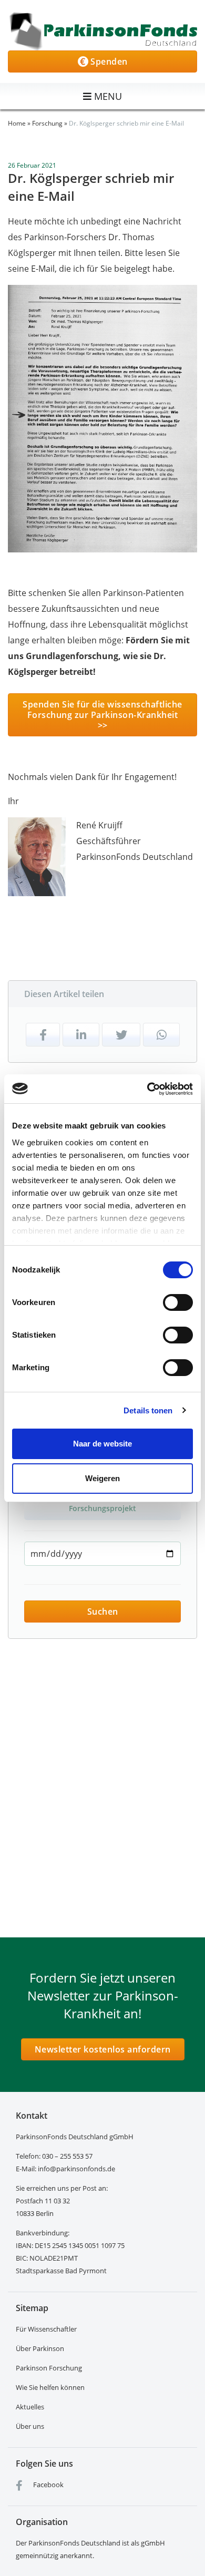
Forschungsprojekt (102, 1508)
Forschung (47, 123)
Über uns (30, 2426)
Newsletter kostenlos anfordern (103, 2049)
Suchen (103, 1612)
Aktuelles (30, 2407)
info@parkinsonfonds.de (76, 2169)
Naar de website (102, 1444)
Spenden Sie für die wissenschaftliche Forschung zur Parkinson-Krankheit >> (102, 715)
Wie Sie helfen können (50, 2387)
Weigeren (102, 1478)
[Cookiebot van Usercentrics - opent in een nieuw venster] (147, 1089)
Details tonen (148, 1410)
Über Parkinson (40, 2348)
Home (17, 123)
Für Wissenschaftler (46, 2329)
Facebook (48, 2485)
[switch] (178, 1302)
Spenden (108, 61)
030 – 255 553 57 (67, 2156)
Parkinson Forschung (49, 2368)
